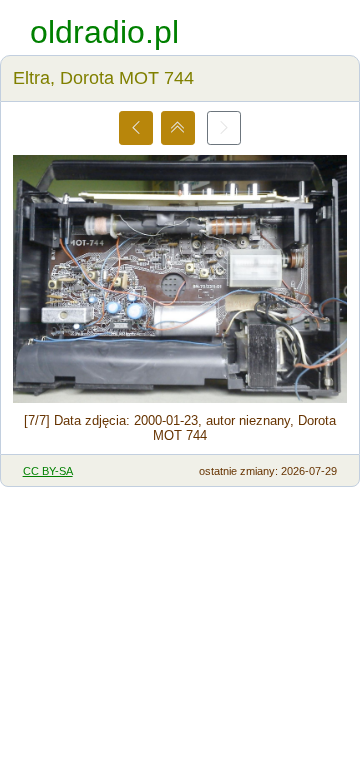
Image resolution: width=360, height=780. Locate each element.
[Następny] (224, 128)
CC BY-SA (48, 471)
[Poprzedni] (136, 128)
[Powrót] (178, 128)
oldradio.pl (104, 32)
